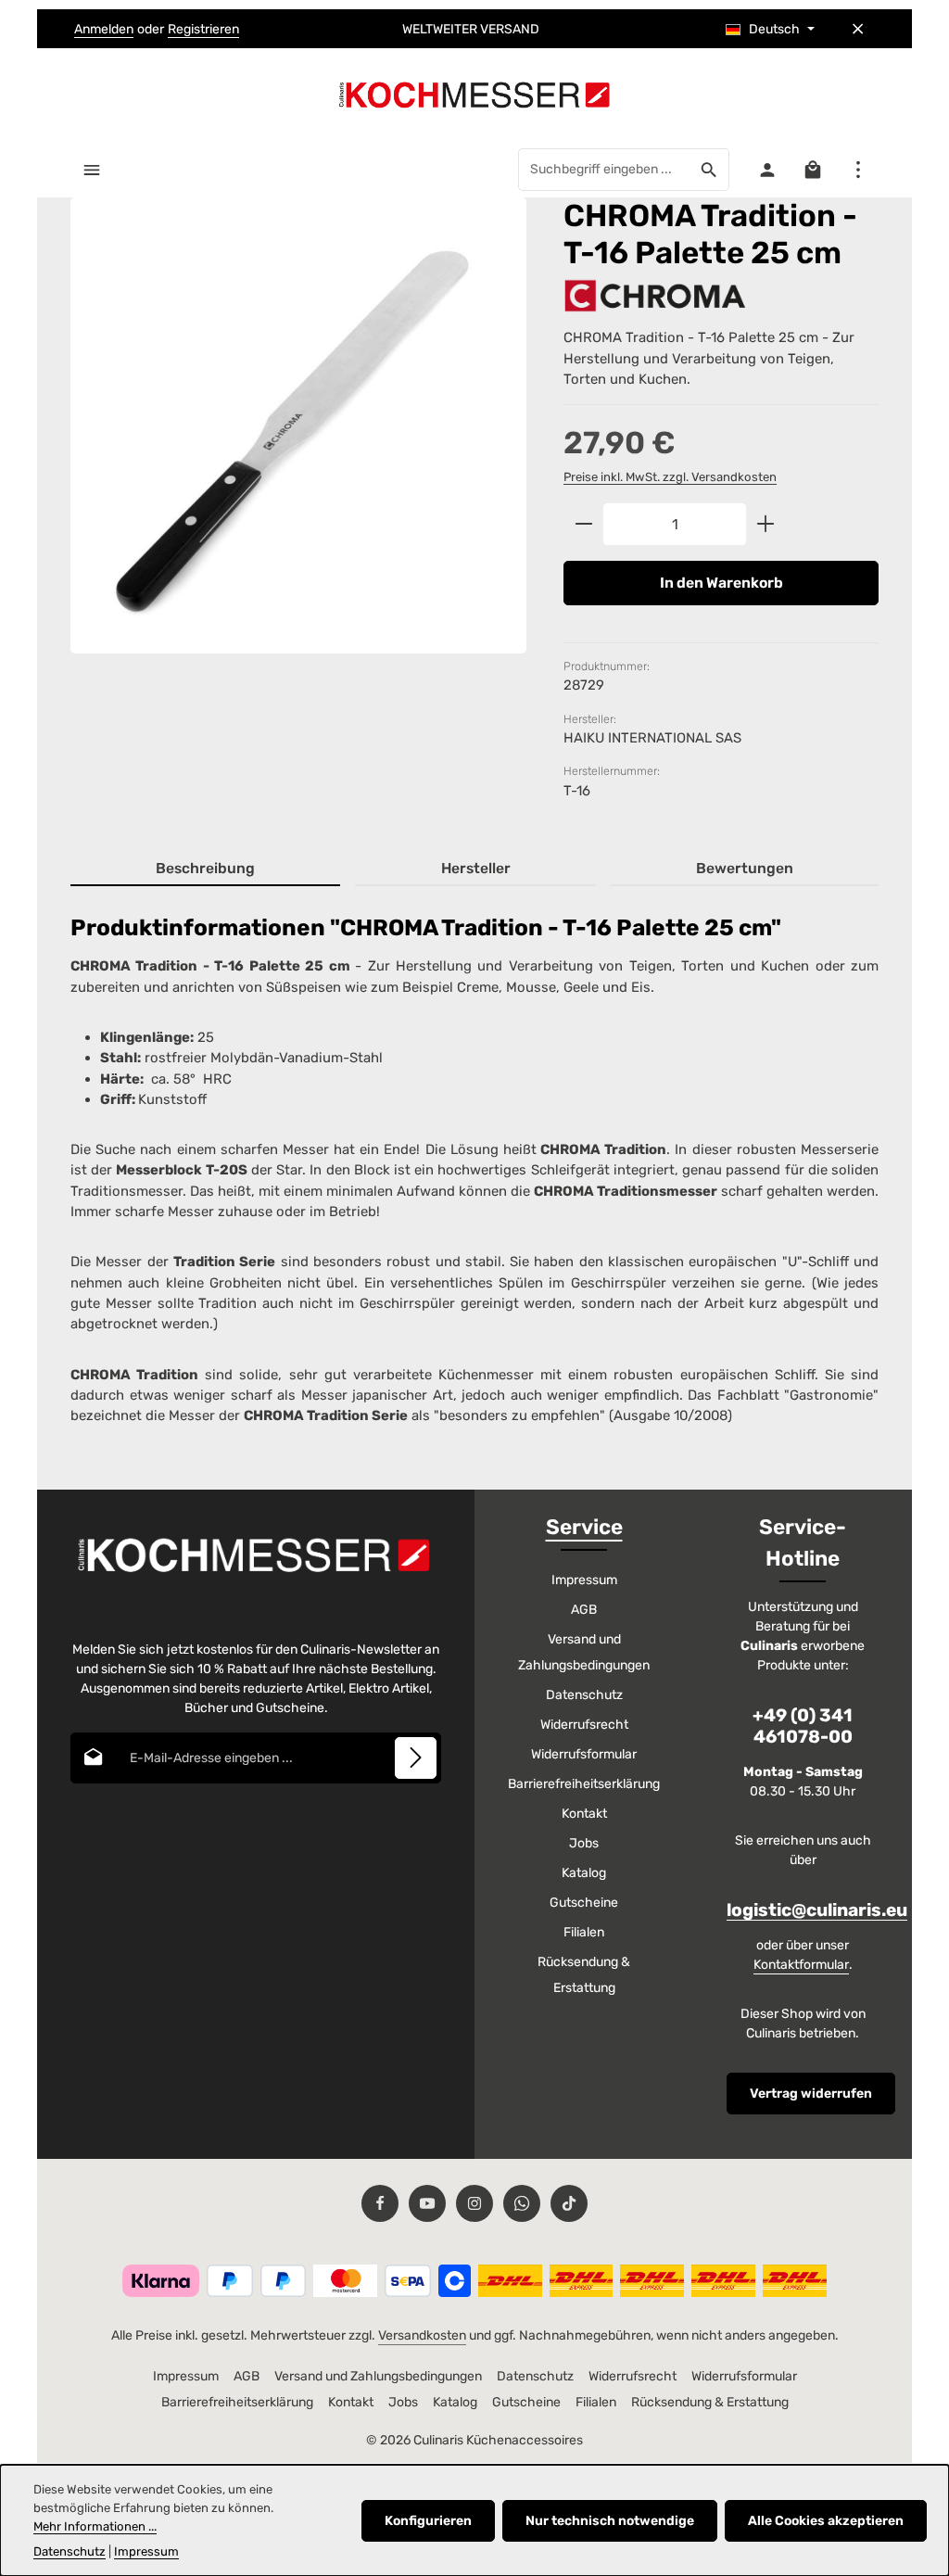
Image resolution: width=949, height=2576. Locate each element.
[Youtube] (427, 2203)
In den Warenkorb (721, 583)
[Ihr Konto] (767, 169)
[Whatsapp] (522, 2203)
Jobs (584, 1843)
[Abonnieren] (416, 1758)
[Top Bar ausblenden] (858, 29)
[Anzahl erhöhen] (766, 525)
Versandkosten (422, 2335)
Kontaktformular (801, 1965)
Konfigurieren (428, 2521)
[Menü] (91, 169)
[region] (298, 442)
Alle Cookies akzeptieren (826, 2521)
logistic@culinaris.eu (817, 1910)
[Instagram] (474, 2203)
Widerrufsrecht (584, 1725)
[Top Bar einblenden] (858, 169)
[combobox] (604, 170)
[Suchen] (709, 170)
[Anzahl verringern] (583, 525)
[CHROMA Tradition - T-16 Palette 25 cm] (298, 425)
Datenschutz (584, 1695)
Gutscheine (584, 1903)
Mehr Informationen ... (95, 2526)
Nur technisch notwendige (610, 2521)
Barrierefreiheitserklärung (584, 1784)
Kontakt (584, 1814)
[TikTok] (569, 2203)
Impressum (584, 1580)
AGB (584, 1610)
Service (584, 1527)
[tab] (205, 869)
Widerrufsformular (584, 1754)
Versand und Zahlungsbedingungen (584, 1652)
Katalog (584, 1873)
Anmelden (104, 29)
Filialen (584, 1932)
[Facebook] (380, 2203)
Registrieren (203, 29)
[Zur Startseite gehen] (474, 95)
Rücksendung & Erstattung (584, 1975)
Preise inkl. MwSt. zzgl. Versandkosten (670, 477)
